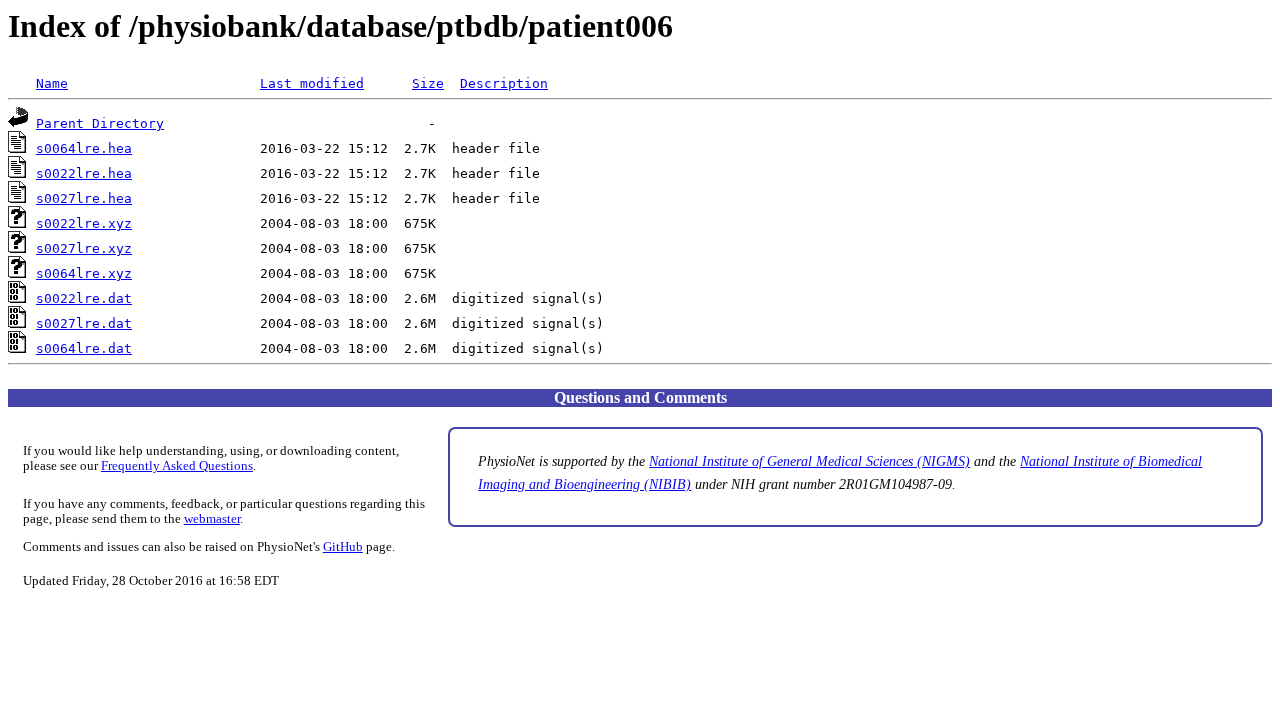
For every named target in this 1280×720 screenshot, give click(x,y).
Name (52, 83)
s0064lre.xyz (84, 273)
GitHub (343, 547)
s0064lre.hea (84, 148)
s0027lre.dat (84, 323)
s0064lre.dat (84, 348)
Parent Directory (100, 123)
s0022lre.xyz (84, 223)
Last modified (312, 83)
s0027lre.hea (84, 198)
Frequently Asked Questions (177, 466)
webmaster (212, 519)
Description (504, 83)
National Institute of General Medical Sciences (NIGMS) (809, 461)
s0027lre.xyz (84, 248)
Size (428, 83)
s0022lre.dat (84, 298)
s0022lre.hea (84, 173)
